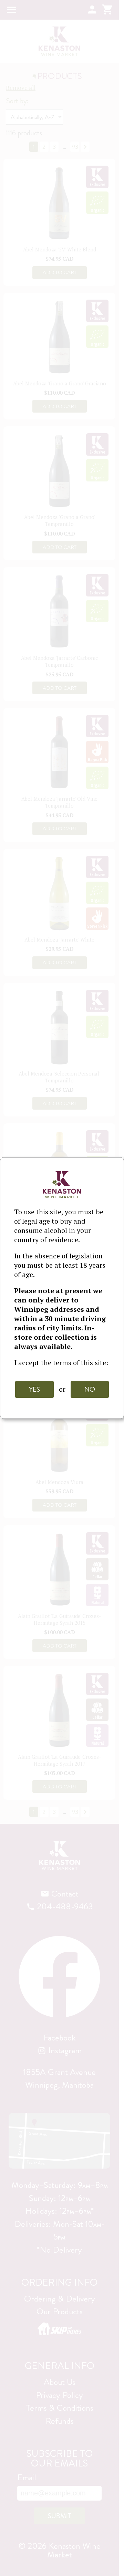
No (90, 1389)
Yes (34, 1389)
